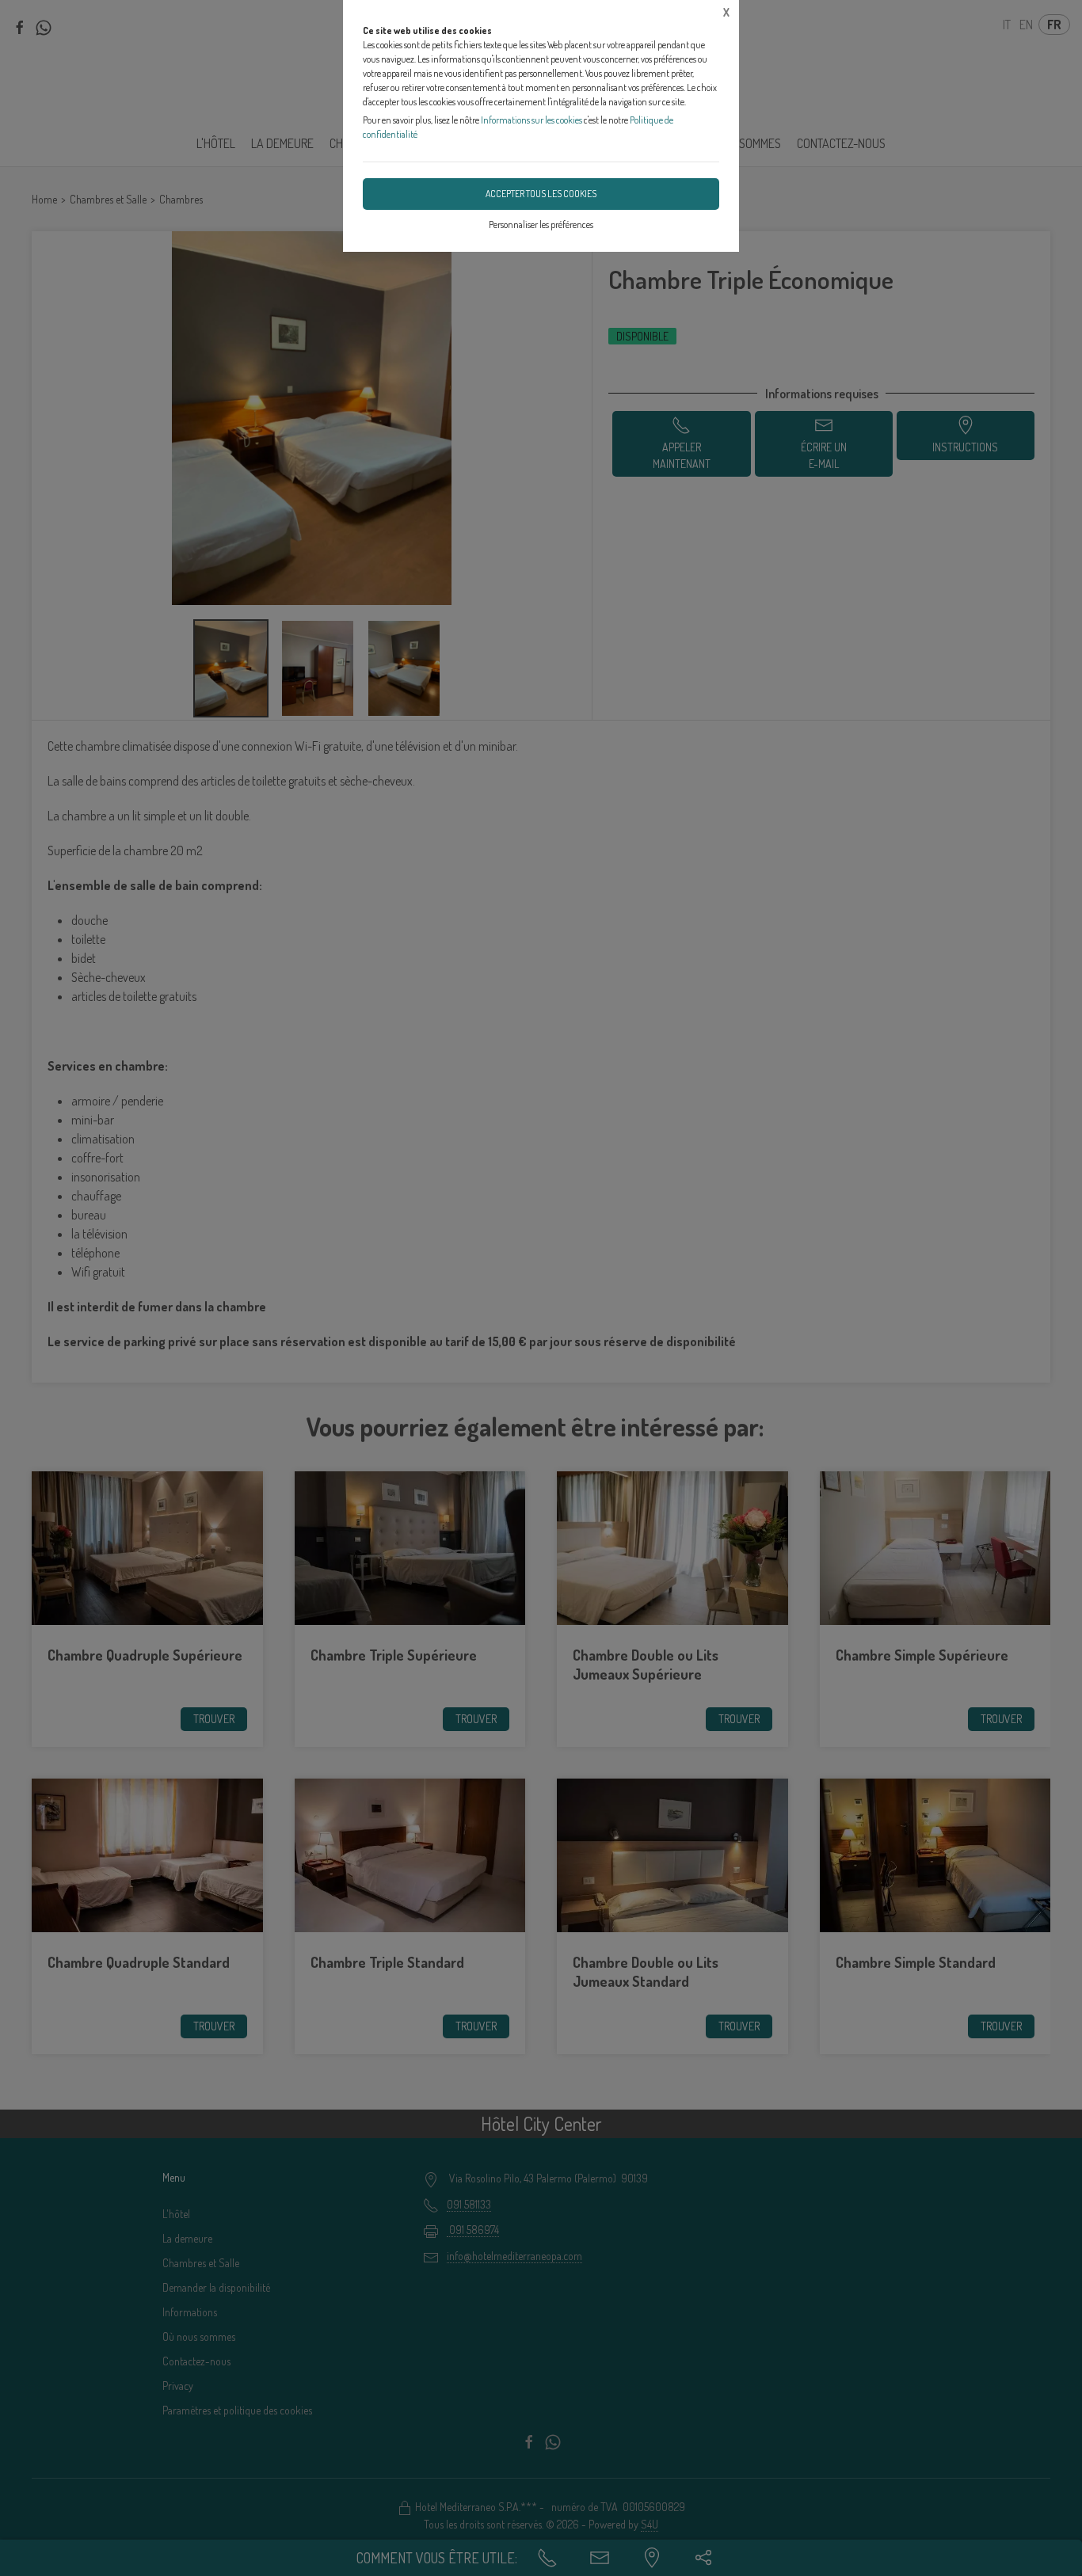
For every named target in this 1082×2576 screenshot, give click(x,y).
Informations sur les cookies (531, 120)
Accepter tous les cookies (541, 194)
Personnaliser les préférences (541, 224)
